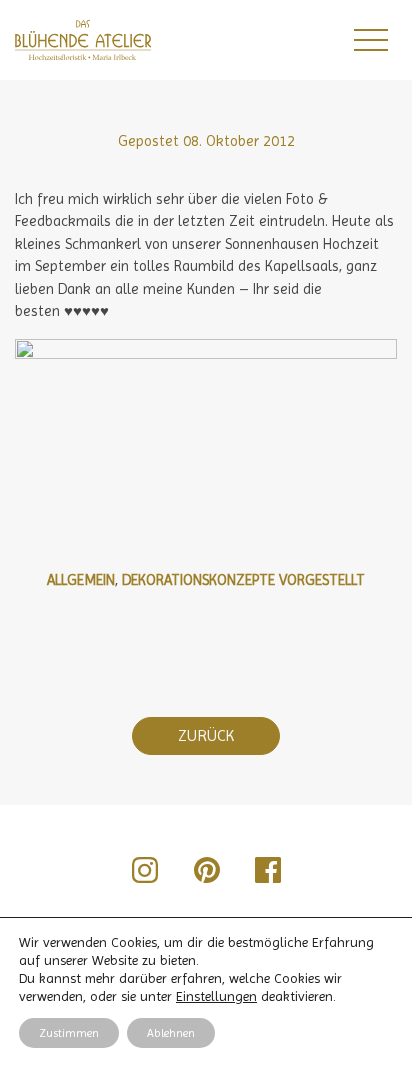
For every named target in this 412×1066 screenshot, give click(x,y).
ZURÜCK (206, 735)
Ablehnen (171, 1033)
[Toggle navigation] (370, 40)
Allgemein (81, 580)
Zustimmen (69, 1033)
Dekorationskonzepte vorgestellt (243, 580)
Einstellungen (216, 996)
